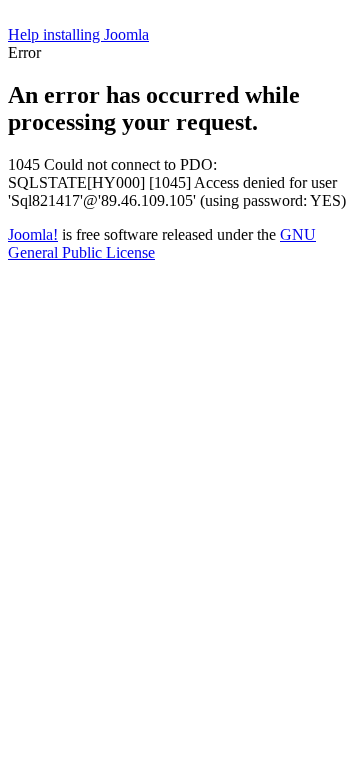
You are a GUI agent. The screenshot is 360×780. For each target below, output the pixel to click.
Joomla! (33, 234)
